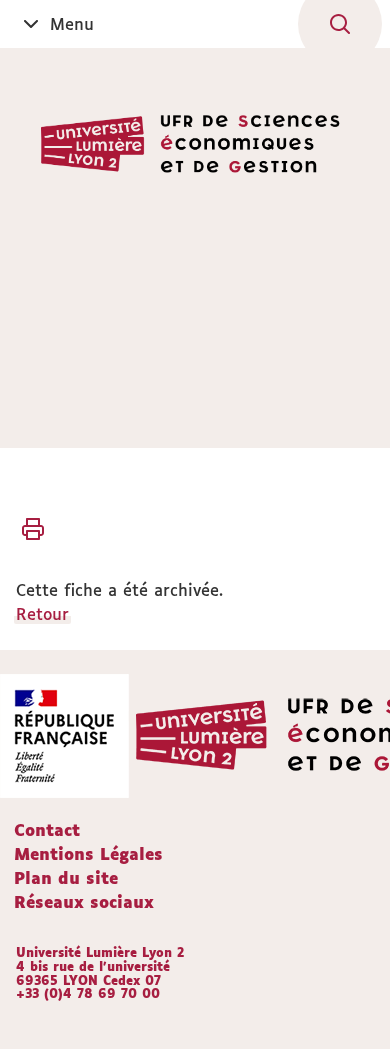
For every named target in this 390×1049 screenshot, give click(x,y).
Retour (42, 614)
